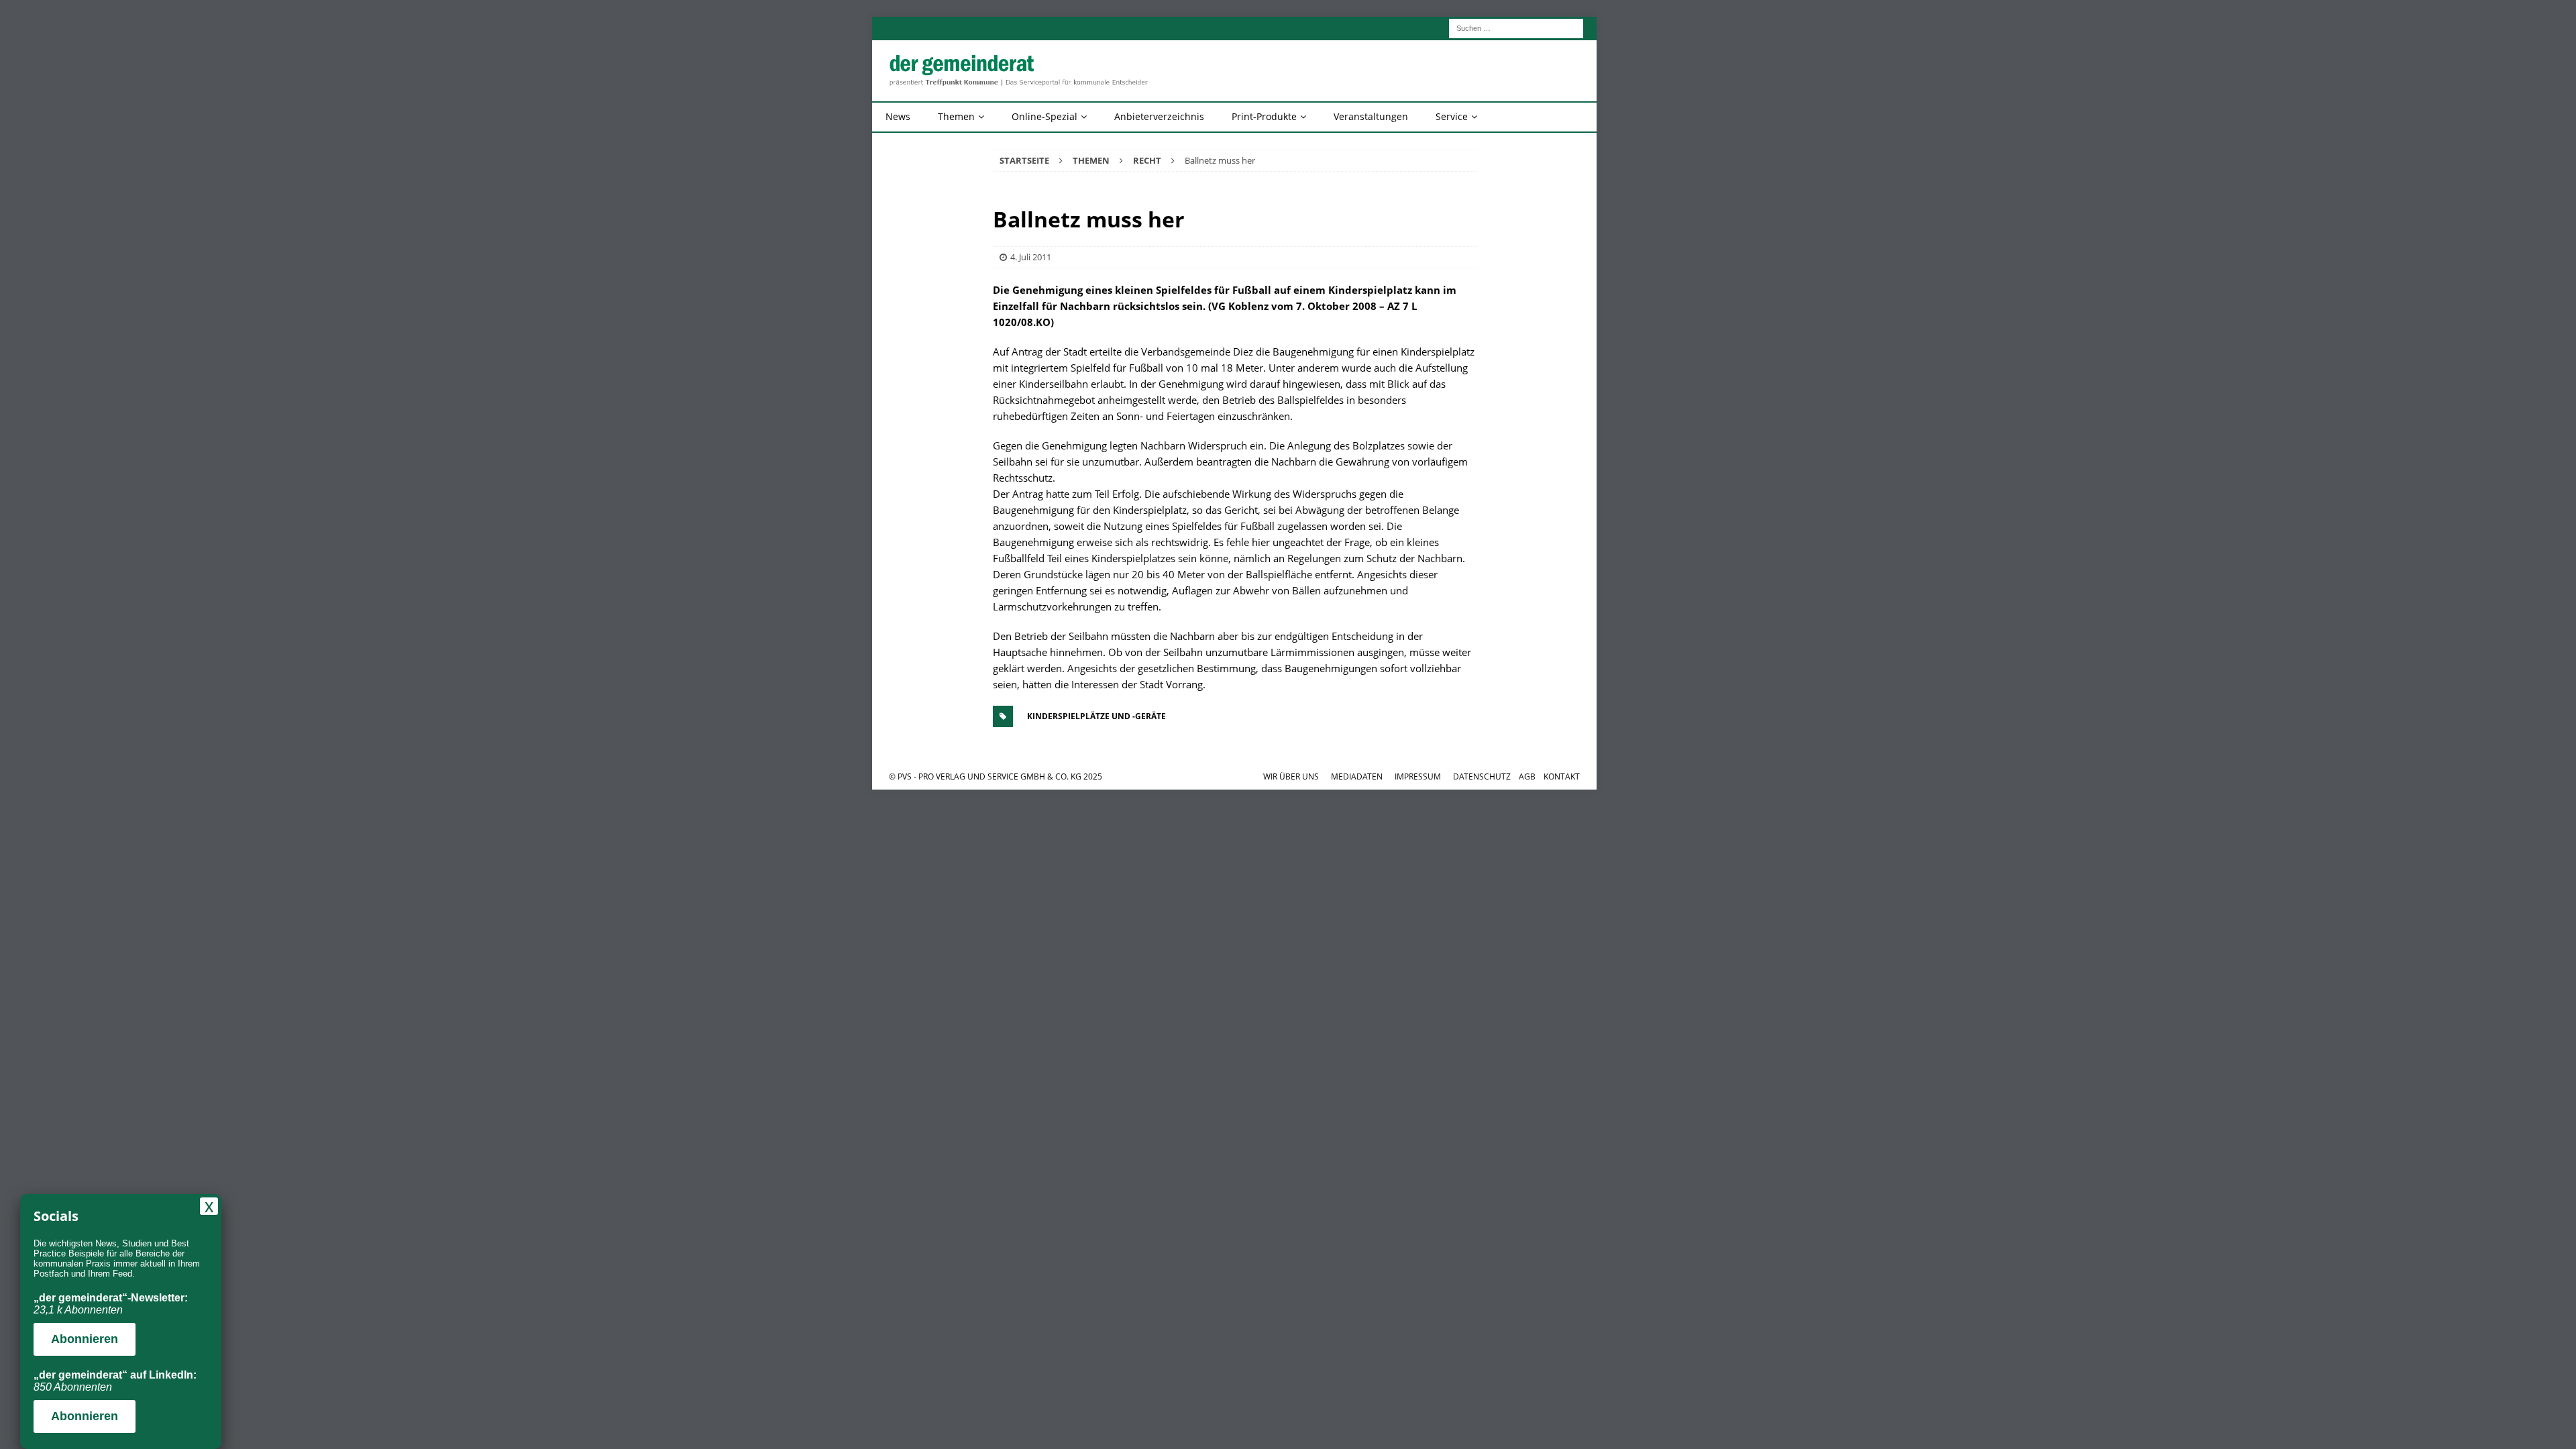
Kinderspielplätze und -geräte (1096, 716)
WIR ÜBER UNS (1291, 776)
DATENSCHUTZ (1482, 776)
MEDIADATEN (1357, 776)
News (898, 116)
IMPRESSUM (1418, 776)
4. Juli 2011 (1031, 257)
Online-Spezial (1044, 116)
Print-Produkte (1264, 116)
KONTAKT (1562, 776)
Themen (956, 116)
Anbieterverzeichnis (1159, 116)
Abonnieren (85, 1339)
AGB (1527, 776)
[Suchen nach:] (1516, 27)
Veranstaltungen (1371, 116)
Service (1452, 116)
